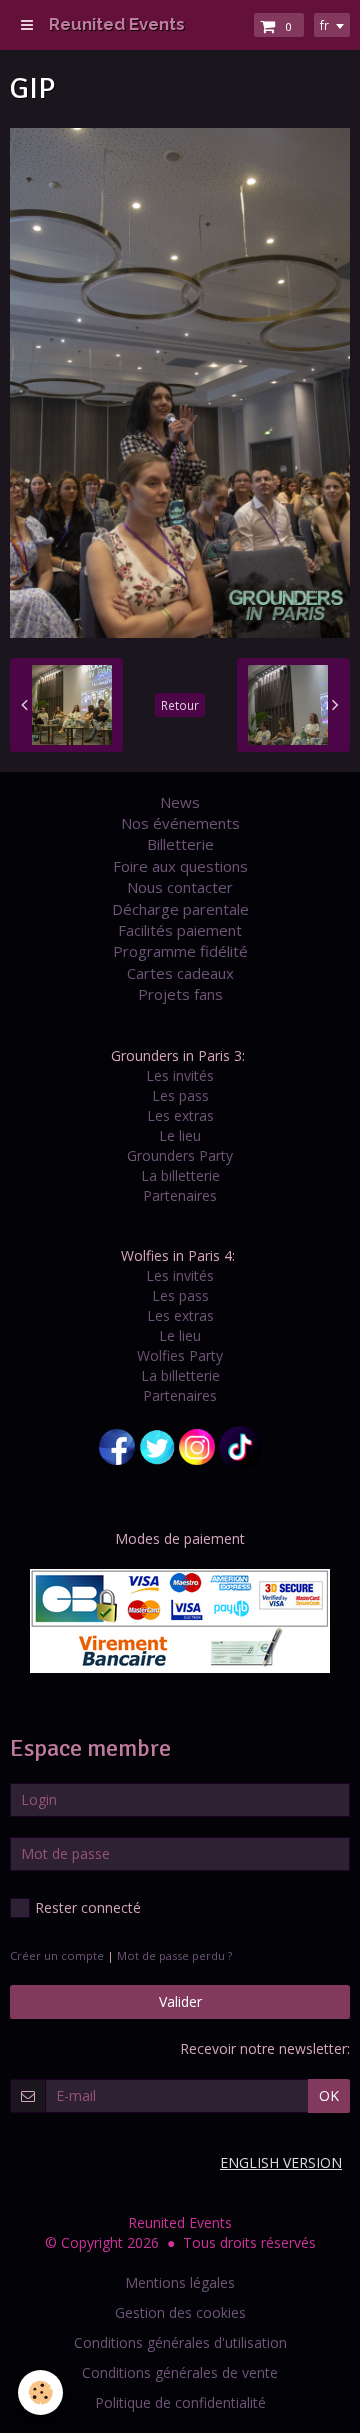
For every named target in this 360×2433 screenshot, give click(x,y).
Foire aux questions (180, 866)
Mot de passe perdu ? (174, 1955)
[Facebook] (117, 1445)
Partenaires (180, 1195)
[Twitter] (157, 1445)
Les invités (180, 1075)
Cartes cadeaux (180, 973)
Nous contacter (180, 887)
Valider (180, 2001)
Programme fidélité (180, 951)
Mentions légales (180, 2282)
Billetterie (180, 844)
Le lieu (180, 1135)
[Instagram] (197, 1445)
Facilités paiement (180, 930)
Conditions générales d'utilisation (180, 2342)
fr (324, 25)
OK (329, 2095)
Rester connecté (88, 1907)
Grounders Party (180, 1155)
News (180, 802)
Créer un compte (57, 1955)
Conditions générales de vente (180, 2372)
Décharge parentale (180, 909)
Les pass (180, 1095)
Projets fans (180, 994)
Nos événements (180, 823)
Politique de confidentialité (180, 2402)
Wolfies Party (180, 1355)
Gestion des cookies (180, 2312)
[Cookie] (40, 2392)
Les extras (180, 1115)
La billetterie (180, 1175)
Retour (180, 705)
